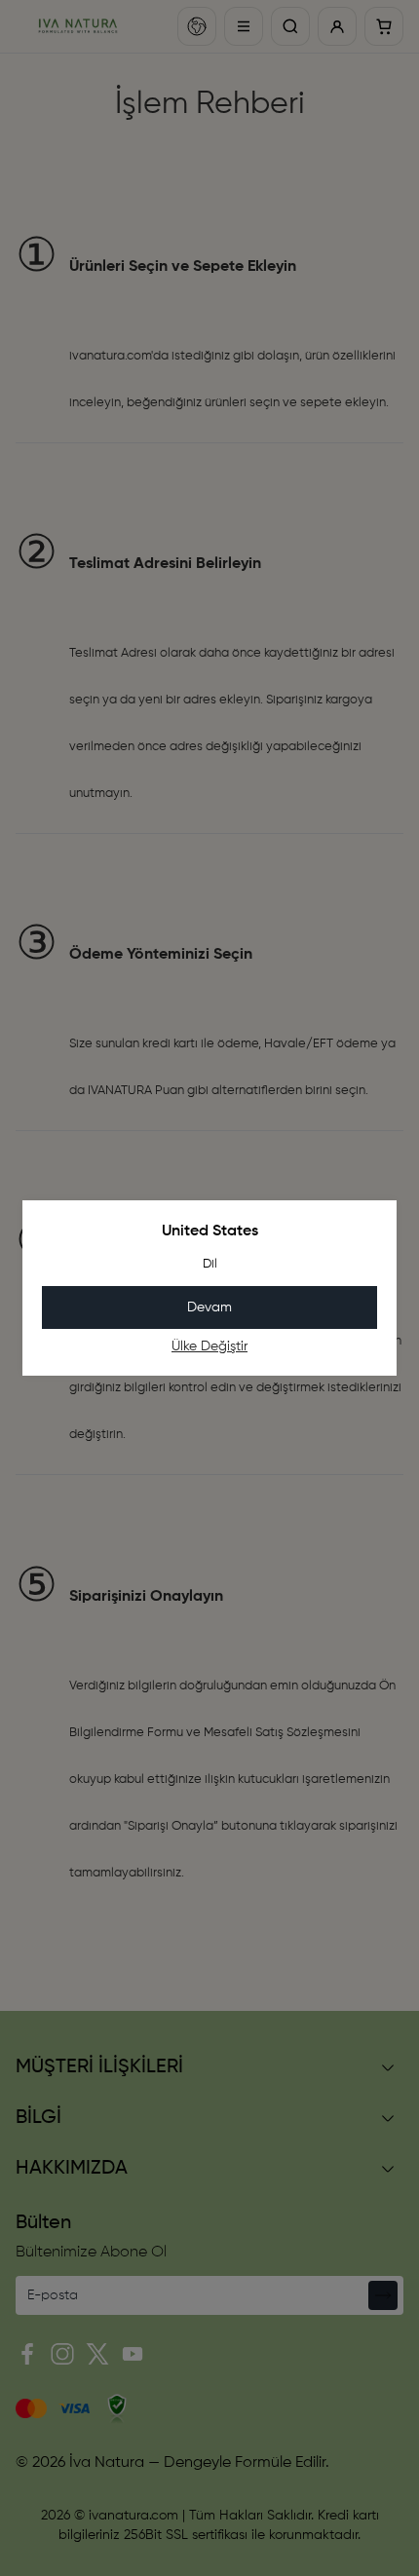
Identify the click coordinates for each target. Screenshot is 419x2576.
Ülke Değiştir (209, 1346)
